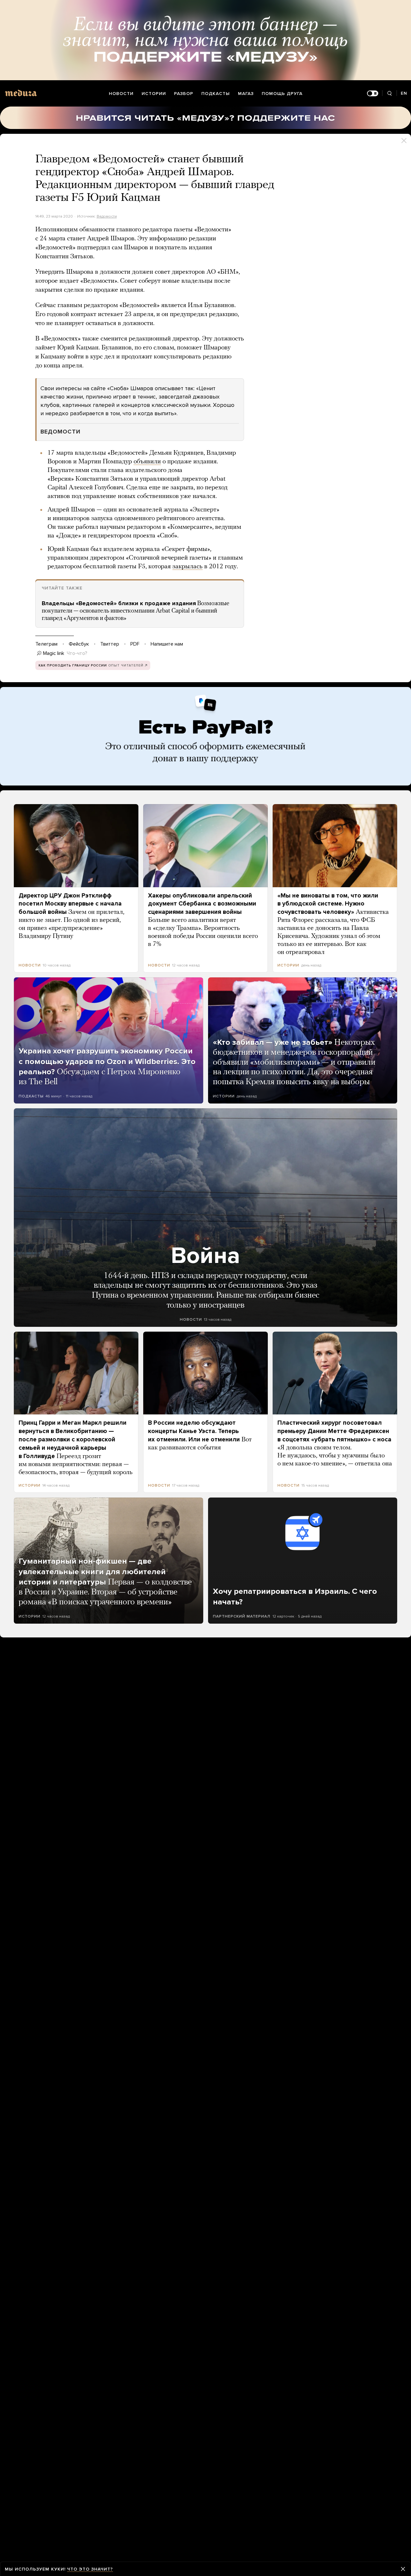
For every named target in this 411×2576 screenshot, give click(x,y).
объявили (147, 462)
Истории (154, 94)
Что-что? (77, 653)
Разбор (184, 94)
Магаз (246, 94)
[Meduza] (21, 93)
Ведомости (107, 216)
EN (404, 93)
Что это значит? (90, 2569)
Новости (121, 94)
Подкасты (216, 94)
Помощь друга (282, 94)
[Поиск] (389, 94)
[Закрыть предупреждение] (403, 2569)
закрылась (188, 567)
